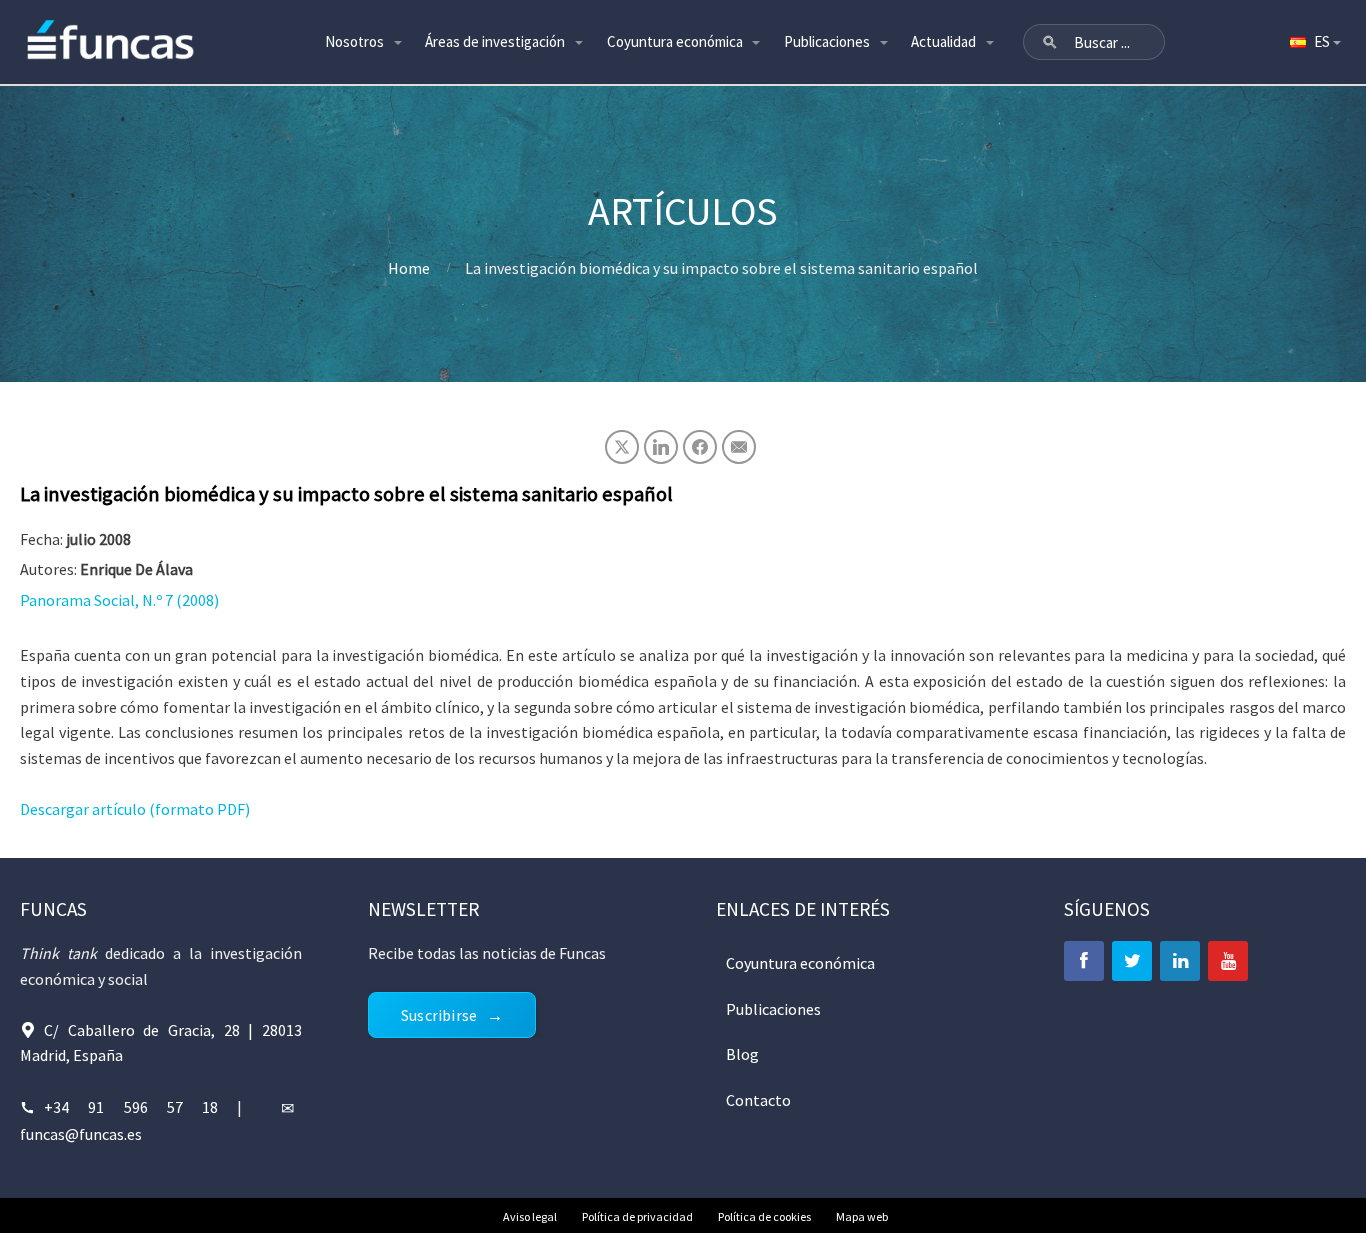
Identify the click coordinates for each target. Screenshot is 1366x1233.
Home (409, 268)
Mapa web (862, 1216)
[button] (1050, 42)
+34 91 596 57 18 (131, 1107)
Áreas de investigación (495, 41)
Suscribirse (439, 1015)
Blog (742, 1054)
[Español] (1314, 42)
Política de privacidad (637, 1216)
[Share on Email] (739, 447)
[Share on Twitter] (622, 447)
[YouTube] (1228, 961)
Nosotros (354, 41)
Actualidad (943, 41)
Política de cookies (764, 1216)
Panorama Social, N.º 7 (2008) (119, 600)
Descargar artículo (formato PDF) (135, 809)
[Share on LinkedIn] (661, 447)
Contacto (758, 1100)
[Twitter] (1132, 961)
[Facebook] (1084, 961)
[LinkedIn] (1180, 961)
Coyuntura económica (675, 41)
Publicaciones (827, 41)
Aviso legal (530, 1216)
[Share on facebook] (700, 447)
